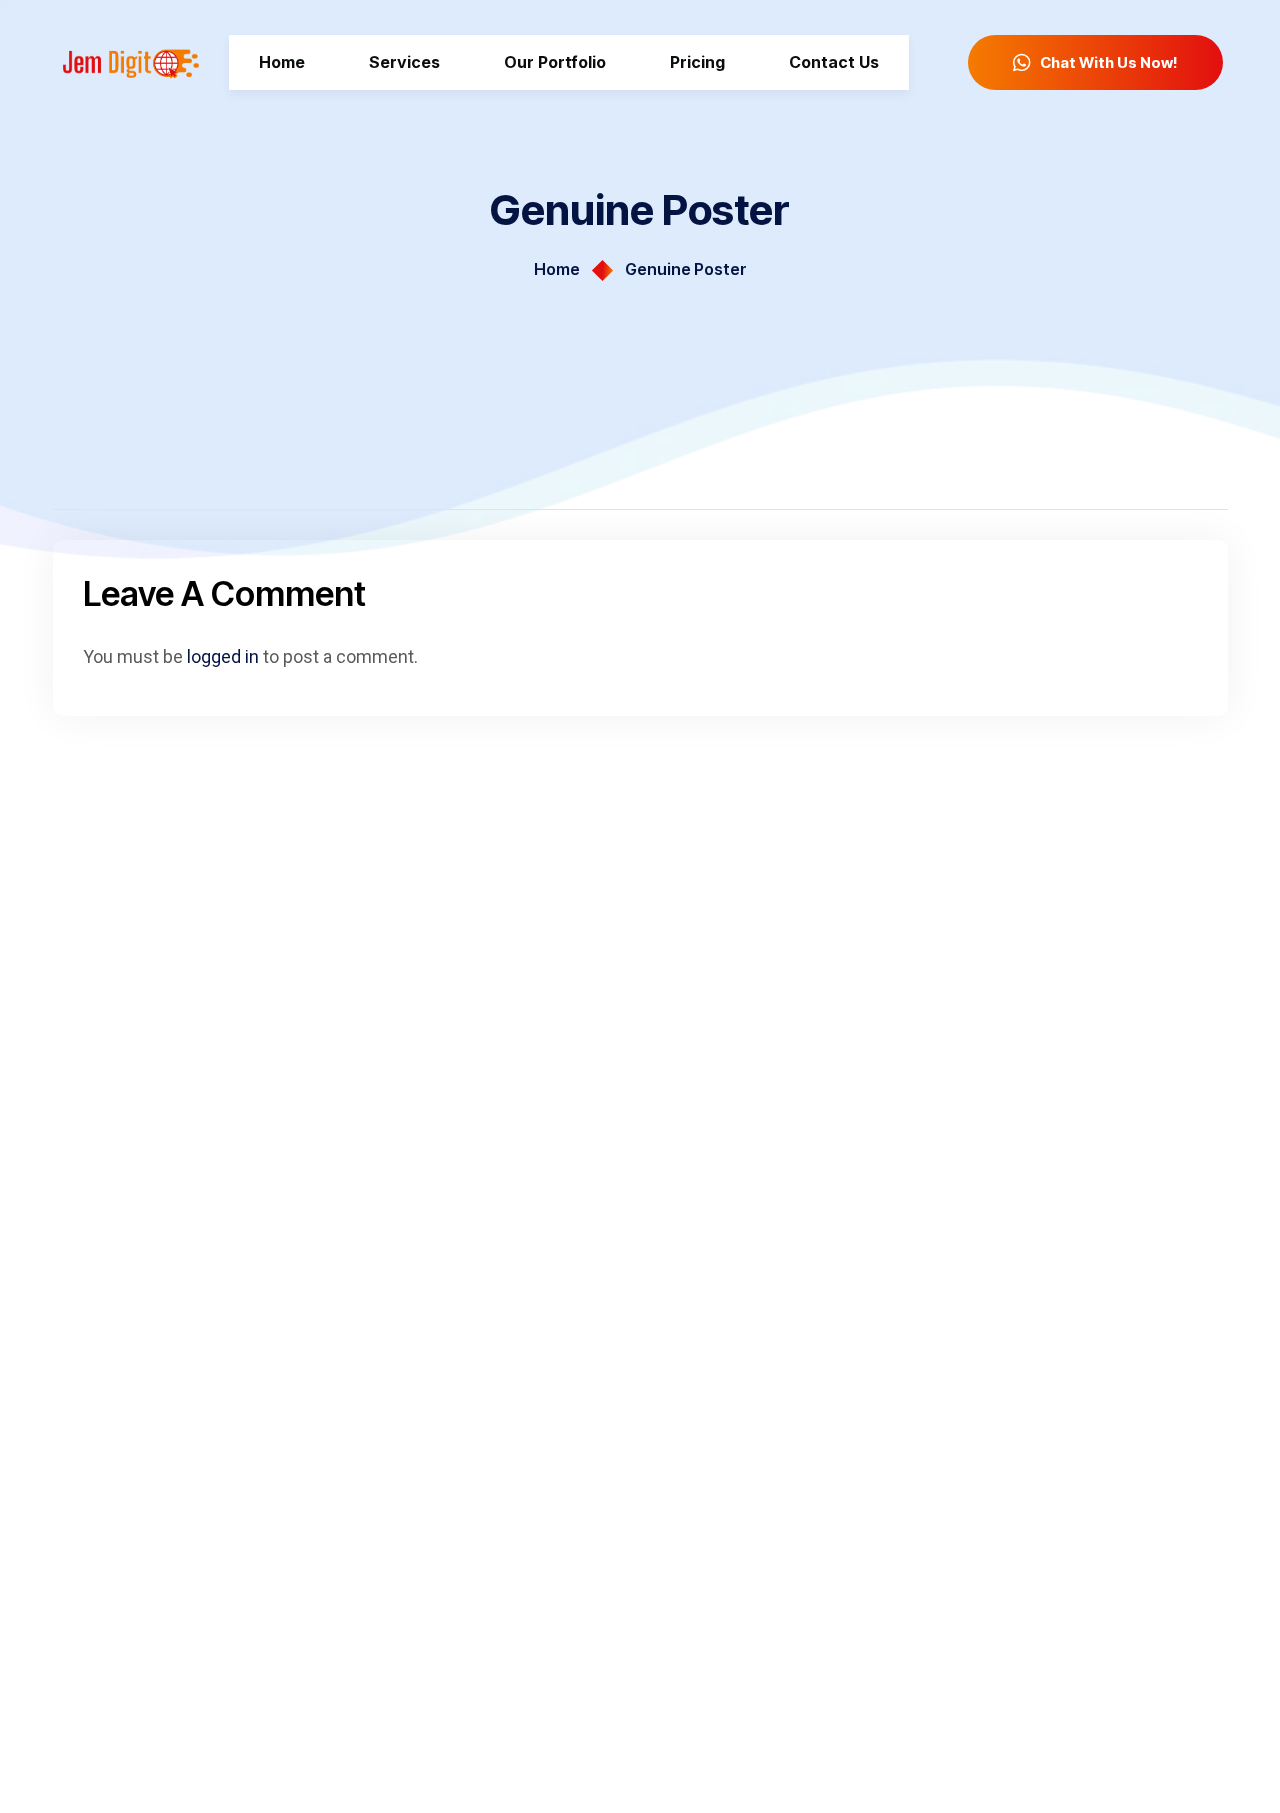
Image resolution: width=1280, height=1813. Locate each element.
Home (557, 269)
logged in (223, 656)
